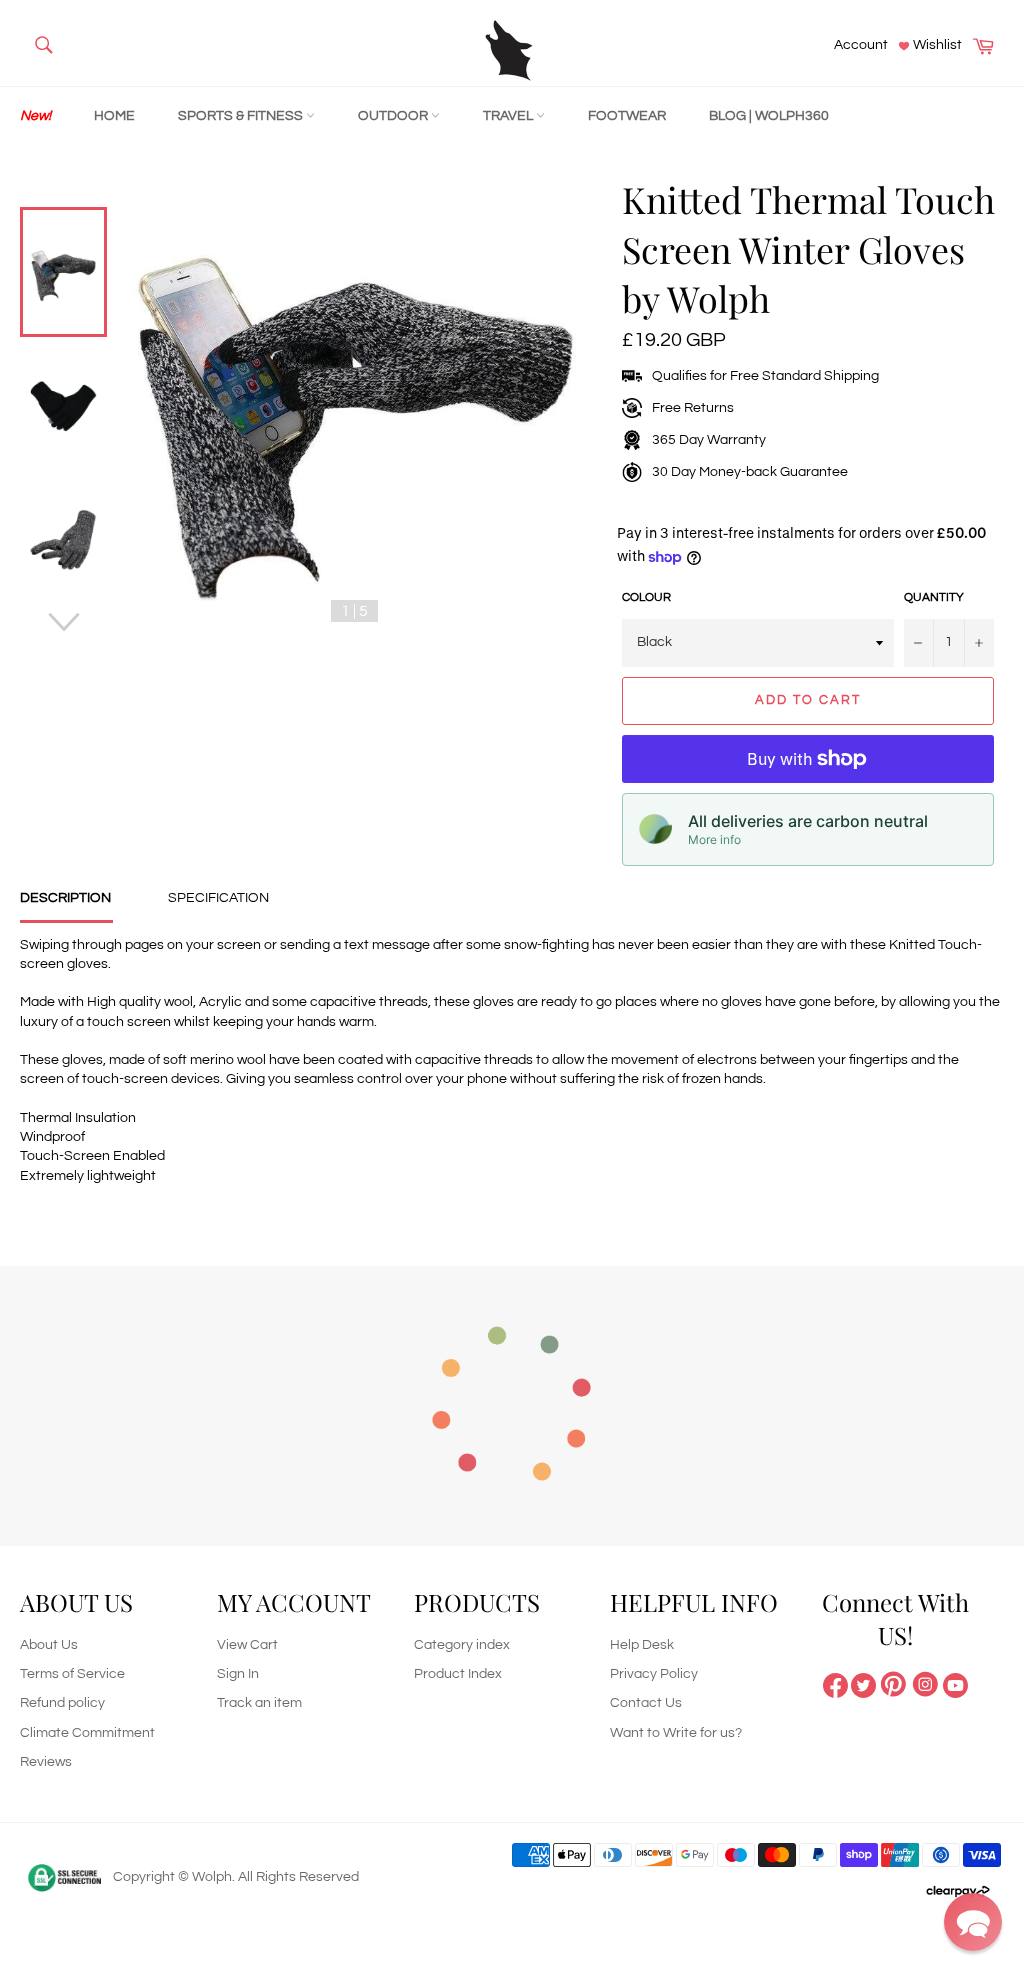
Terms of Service (72, 1674)
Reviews (46, 1762)
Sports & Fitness (242, 116)
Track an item (259, 1703)
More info (714, 839)
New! (35, 116)
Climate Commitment (87, 1733)
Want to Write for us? (676, 1733)
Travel (509, 116)
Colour (646, 597)
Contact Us (646, 1703)
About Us (49, 1645)
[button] (973, 1922)
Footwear (627, 116)
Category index (462, 1645)
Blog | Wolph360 (769, 116)
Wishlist (936, 45)
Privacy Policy (654, 1674)
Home (114, 116)
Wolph (212, 1877)
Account (861, 45)
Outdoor (394, 116)
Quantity (934, 597)
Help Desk (642, 1645)
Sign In (238, 1674)
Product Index (458, 1674)
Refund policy (62, 1703)
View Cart (247, 1645)
